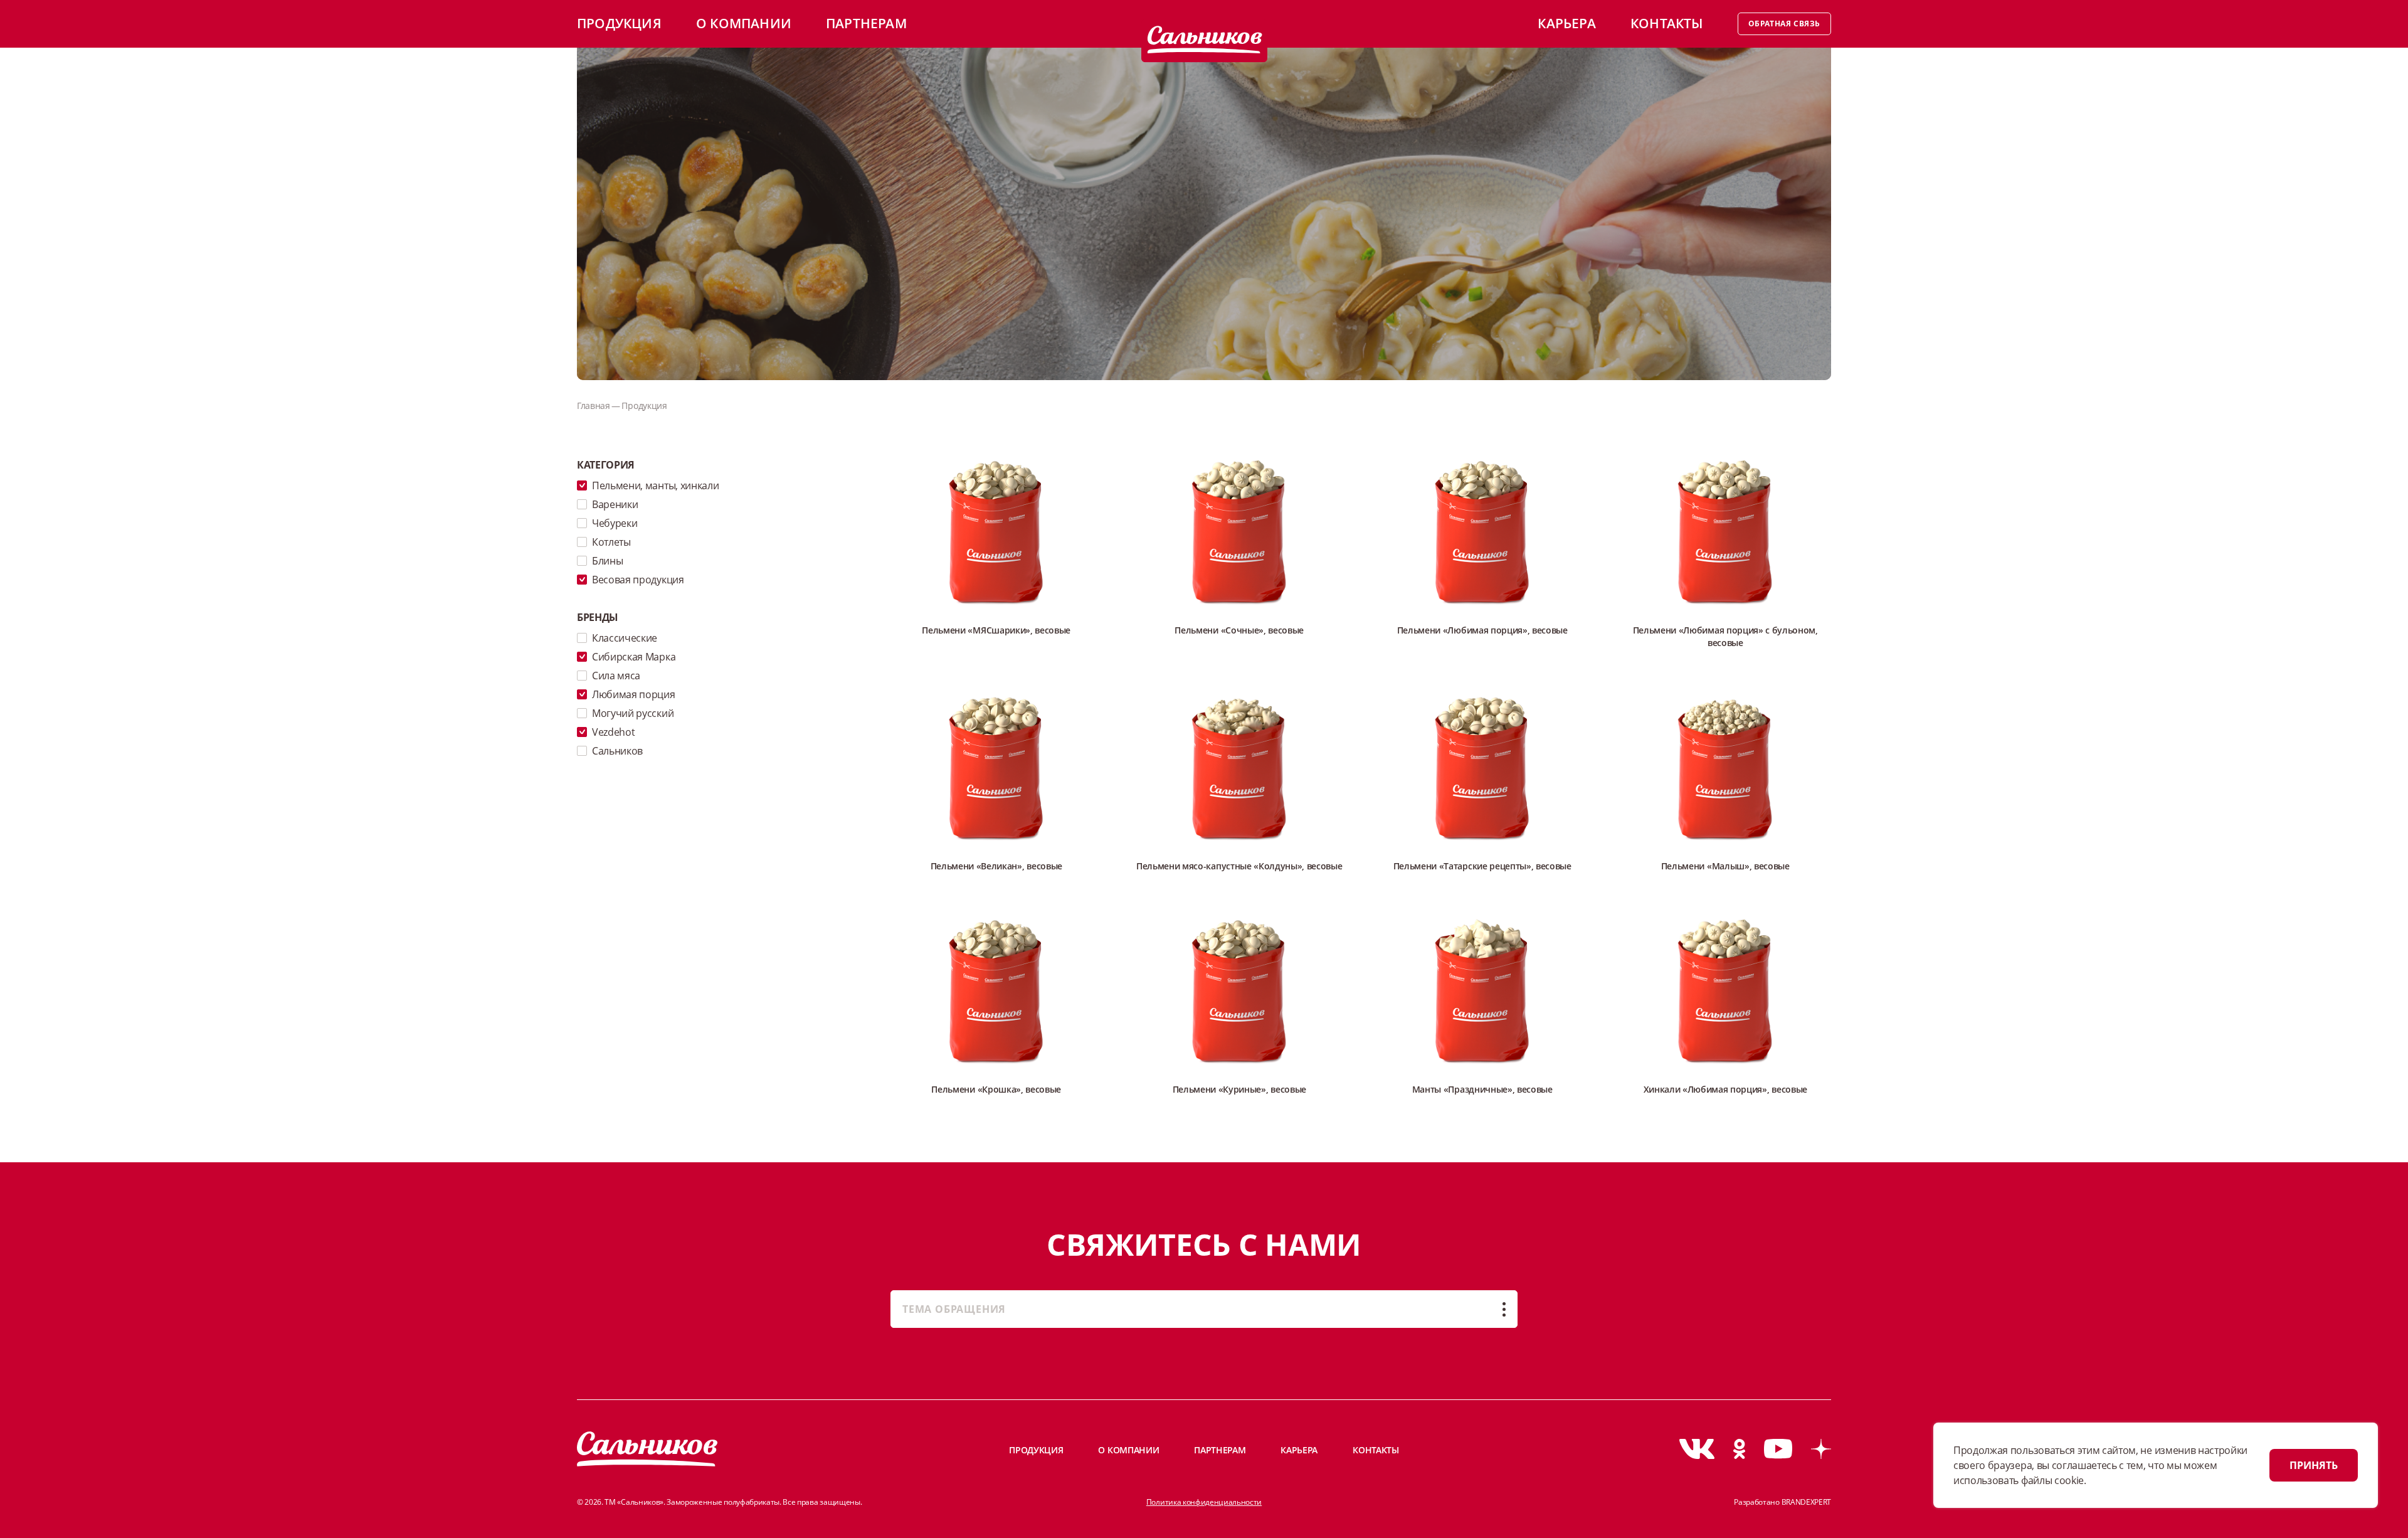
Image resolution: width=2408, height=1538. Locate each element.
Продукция (619, 23)
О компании (744, 23)
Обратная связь (1784, 24)
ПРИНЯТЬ (2314, 1465)
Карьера (1566, 23)
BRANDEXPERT (1806, 1502)
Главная (594, 406)
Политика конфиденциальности (1204, 1502)
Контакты (1667, 23)
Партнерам (866, 23)
